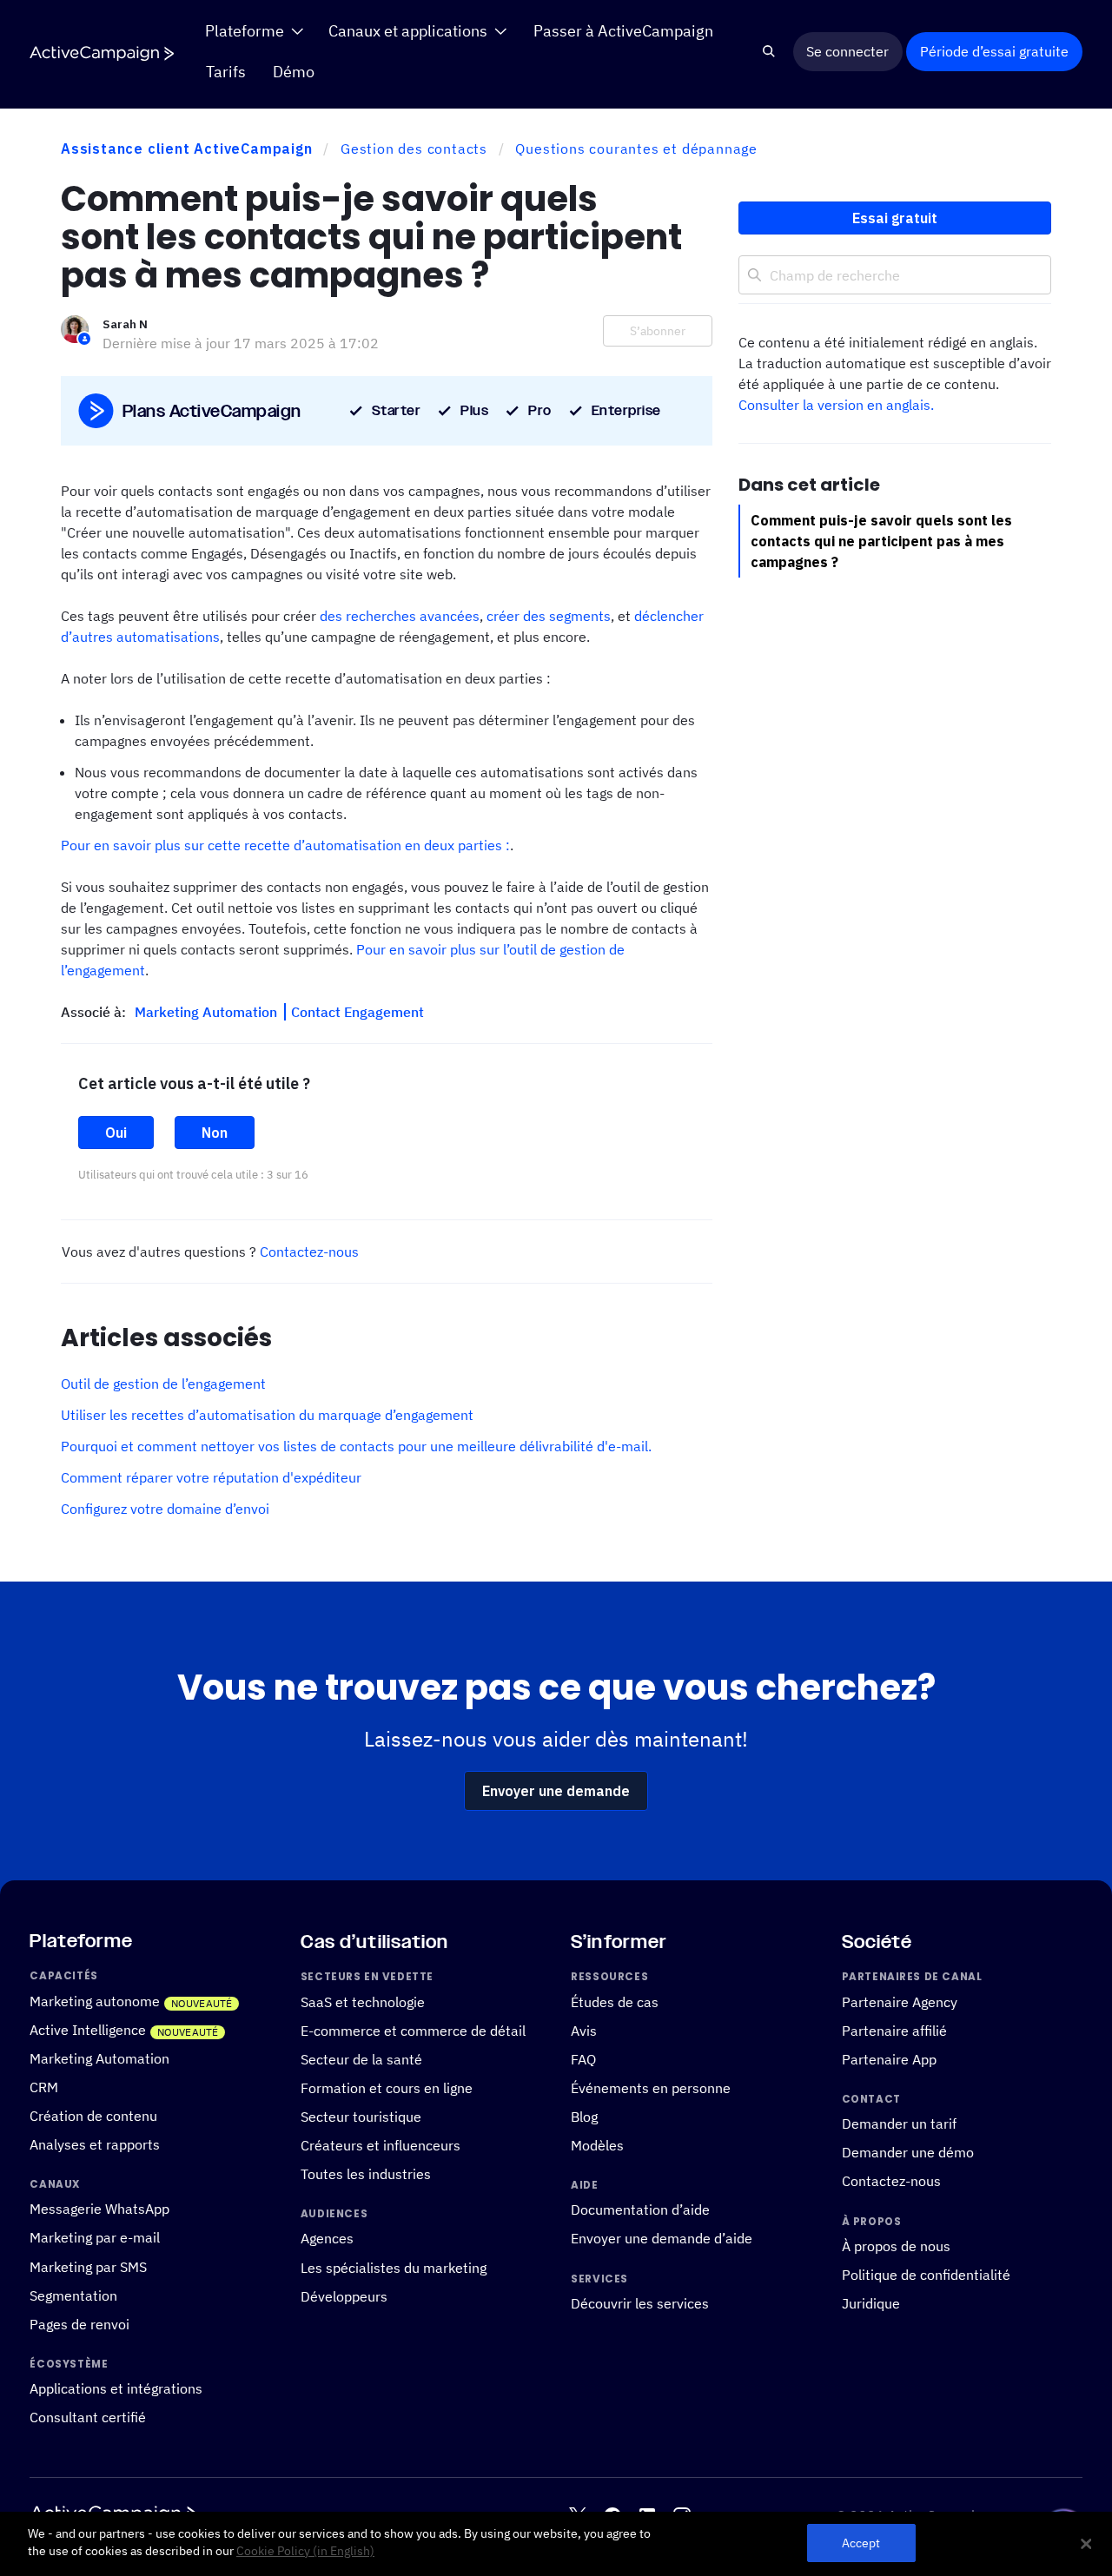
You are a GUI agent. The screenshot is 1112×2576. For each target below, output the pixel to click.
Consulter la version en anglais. (836, 405)
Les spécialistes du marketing (394, 2267)
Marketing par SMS (88, 2266)
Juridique (871, 2303)
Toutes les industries (366, 2174)
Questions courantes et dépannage (636, 149)
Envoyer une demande (556, 1791)
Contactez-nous (309, 1252)
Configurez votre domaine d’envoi (165, 1509)
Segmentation (73, 2295)
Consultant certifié (88, 2417)
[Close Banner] (1086, 2544)
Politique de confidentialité (926, 2275)
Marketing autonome (95, 2001)
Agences (327, 2238)
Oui (116, 1133)
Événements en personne (651, 2088)
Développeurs (344, 2295)
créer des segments (549, 616)
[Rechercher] (770, 52)
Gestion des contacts (414, 149)
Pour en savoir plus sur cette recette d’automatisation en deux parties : (285, 845)
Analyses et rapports (95, 2144)
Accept (861, 2543)
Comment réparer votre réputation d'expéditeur (211, 1477)
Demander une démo (908, 2152)
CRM (44, 2087)
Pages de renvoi (79, 2324)
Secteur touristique (361, 2117)
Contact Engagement (357, 1012)
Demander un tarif (899, 2124)
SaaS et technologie (363, 2002)
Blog (584, 2117)
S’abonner (658, 331)
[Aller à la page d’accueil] (102, 53)
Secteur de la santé (361, 2059)
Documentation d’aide (640, 2209)
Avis (584, 2031)
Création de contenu (93, 2116)
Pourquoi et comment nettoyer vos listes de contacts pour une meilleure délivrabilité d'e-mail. (356, 1446)
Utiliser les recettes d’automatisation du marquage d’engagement (267, 1415)
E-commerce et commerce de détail (413, 2031)
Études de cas (615, 2002)
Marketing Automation (208, 1012)
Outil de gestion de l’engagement (163, 1384)
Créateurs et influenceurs (381, 2145)
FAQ (583, 2059)
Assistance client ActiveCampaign (187, 149)
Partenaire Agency (900, 2002)
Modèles (597, 2145)
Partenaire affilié (894, 2031)
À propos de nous (896, 2246)
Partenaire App (889, 2059)
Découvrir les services (640, 2303)
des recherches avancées (400, 616)
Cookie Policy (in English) (305, 2551)
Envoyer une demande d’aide (662, 2238)
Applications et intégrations (116, 2388)
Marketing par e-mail (95, 2237)
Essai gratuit (895, 218)
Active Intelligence (88, 2030)
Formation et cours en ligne (387, 2088)
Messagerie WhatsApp (99, 2209)
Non (215, 1133)
